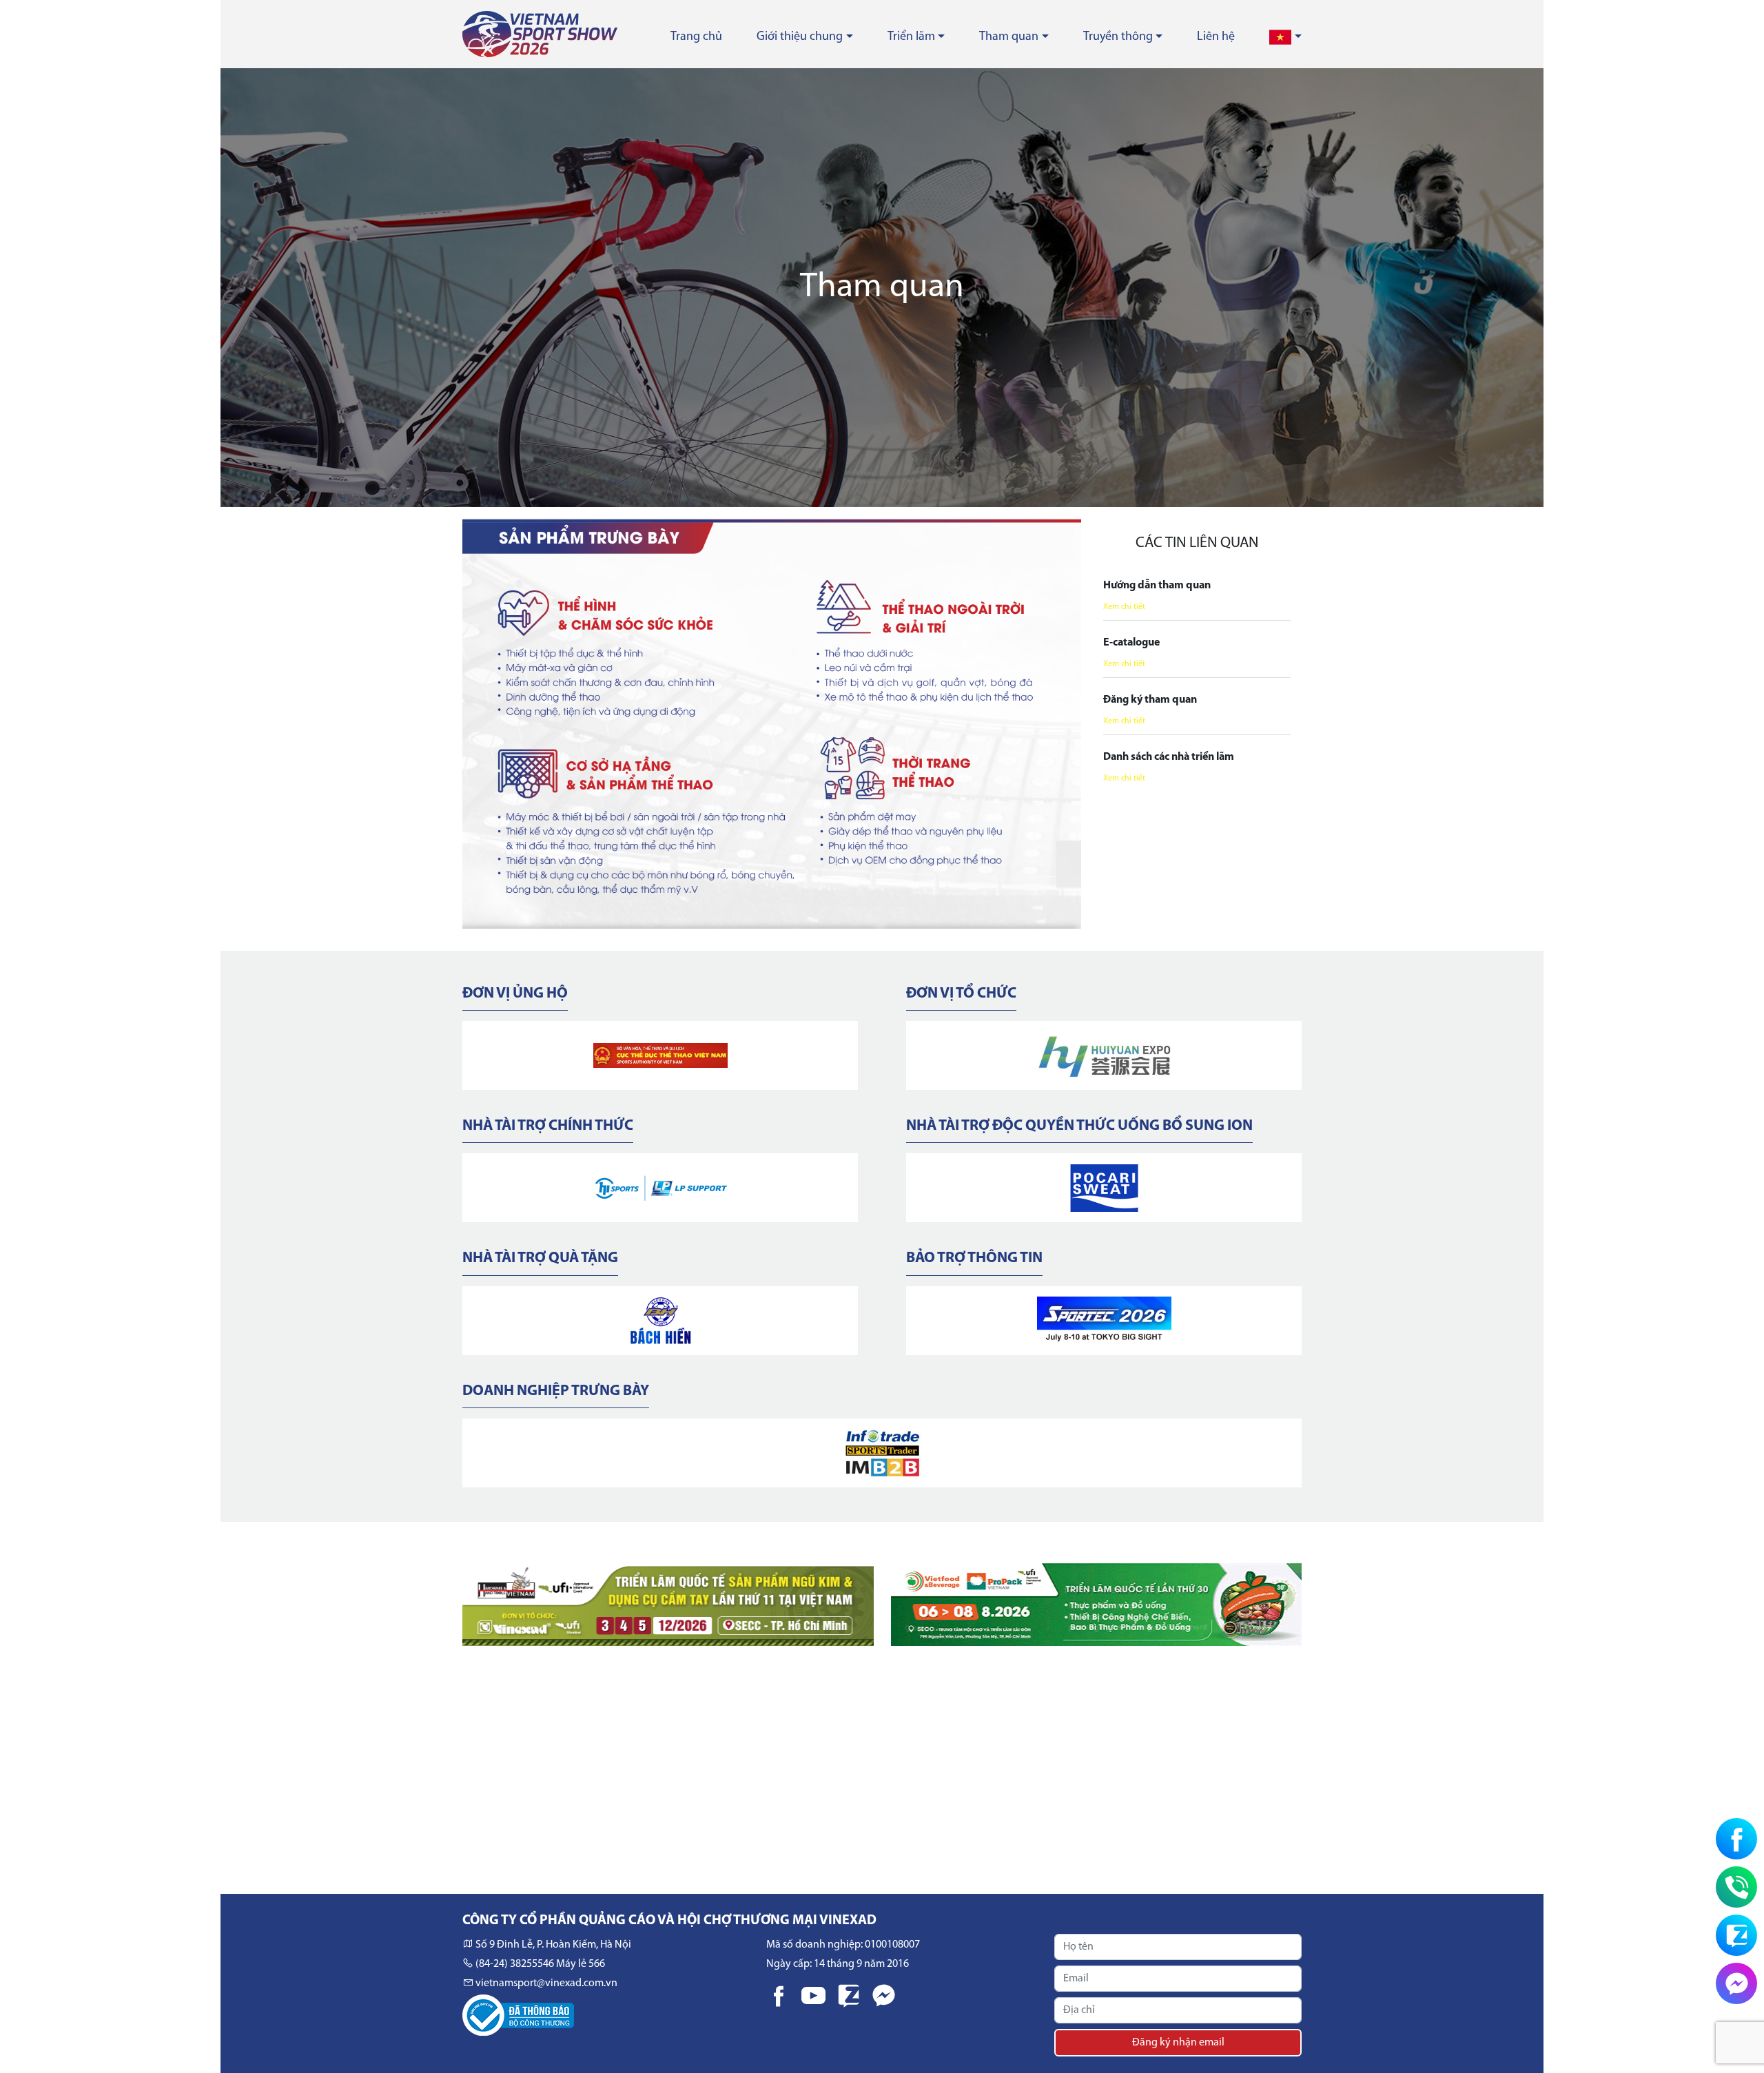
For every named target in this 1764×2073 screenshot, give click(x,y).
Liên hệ (1216, 37)
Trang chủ (696, 37)
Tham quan (1009, 37)
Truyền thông (1118, 37)
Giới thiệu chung (800, 37)
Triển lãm (911, 37)
